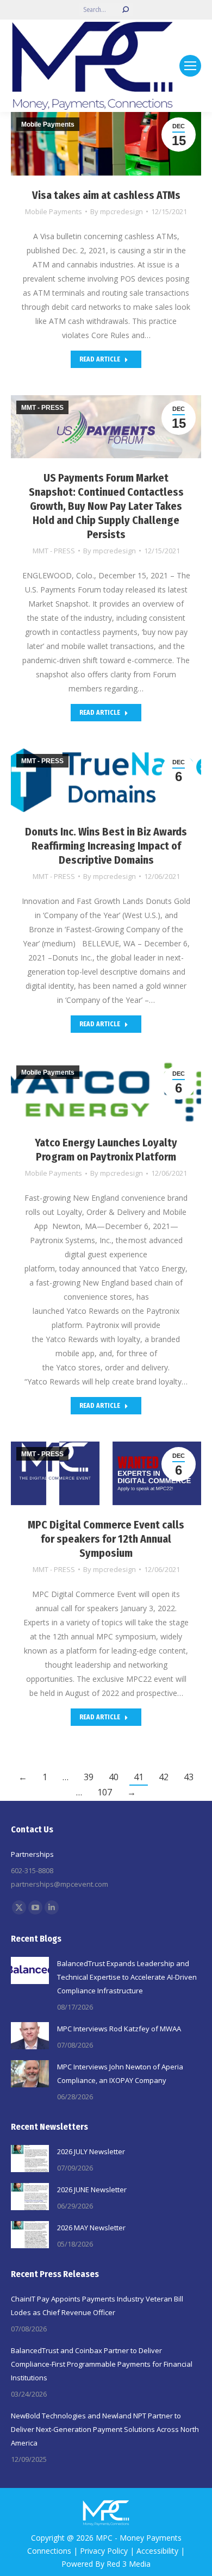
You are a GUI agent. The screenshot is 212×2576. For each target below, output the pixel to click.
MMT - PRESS (54, 551)
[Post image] (30, 1970)
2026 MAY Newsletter (91, 2228)
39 (89, 1777)
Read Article (100, 359)
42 (164, 1777)
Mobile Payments (54, 211)
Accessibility (157, 2551)
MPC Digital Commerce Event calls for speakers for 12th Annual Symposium (106, 1539)
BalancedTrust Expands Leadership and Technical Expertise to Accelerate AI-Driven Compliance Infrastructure (127, 1977)
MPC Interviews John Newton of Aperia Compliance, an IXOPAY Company (120, 2073)
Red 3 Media (129, 2564)
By (117, 211)
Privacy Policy (104, 2551)
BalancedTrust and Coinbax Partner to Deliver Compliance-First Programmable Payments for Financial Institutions (102, 2364)
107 (105, 1792)
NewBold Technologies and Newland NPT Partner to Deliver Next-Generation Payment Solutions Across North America (105, 2429)
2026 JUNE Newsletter (92, 2190)
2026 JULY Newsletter (91, 2151)
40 (114, 1777)
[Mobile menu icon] (190, 66)
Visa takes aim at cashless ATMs (106, 195)
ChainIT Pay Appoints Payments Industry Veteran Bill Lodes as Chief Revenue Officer (97, 2306)
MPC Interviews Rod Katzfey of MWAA (119, 2029)
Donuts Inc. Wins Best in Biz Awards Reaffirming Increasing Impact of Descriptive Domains (106, 846)
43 (189, 1777)
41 (139, 1777)
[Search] (126, 10)
